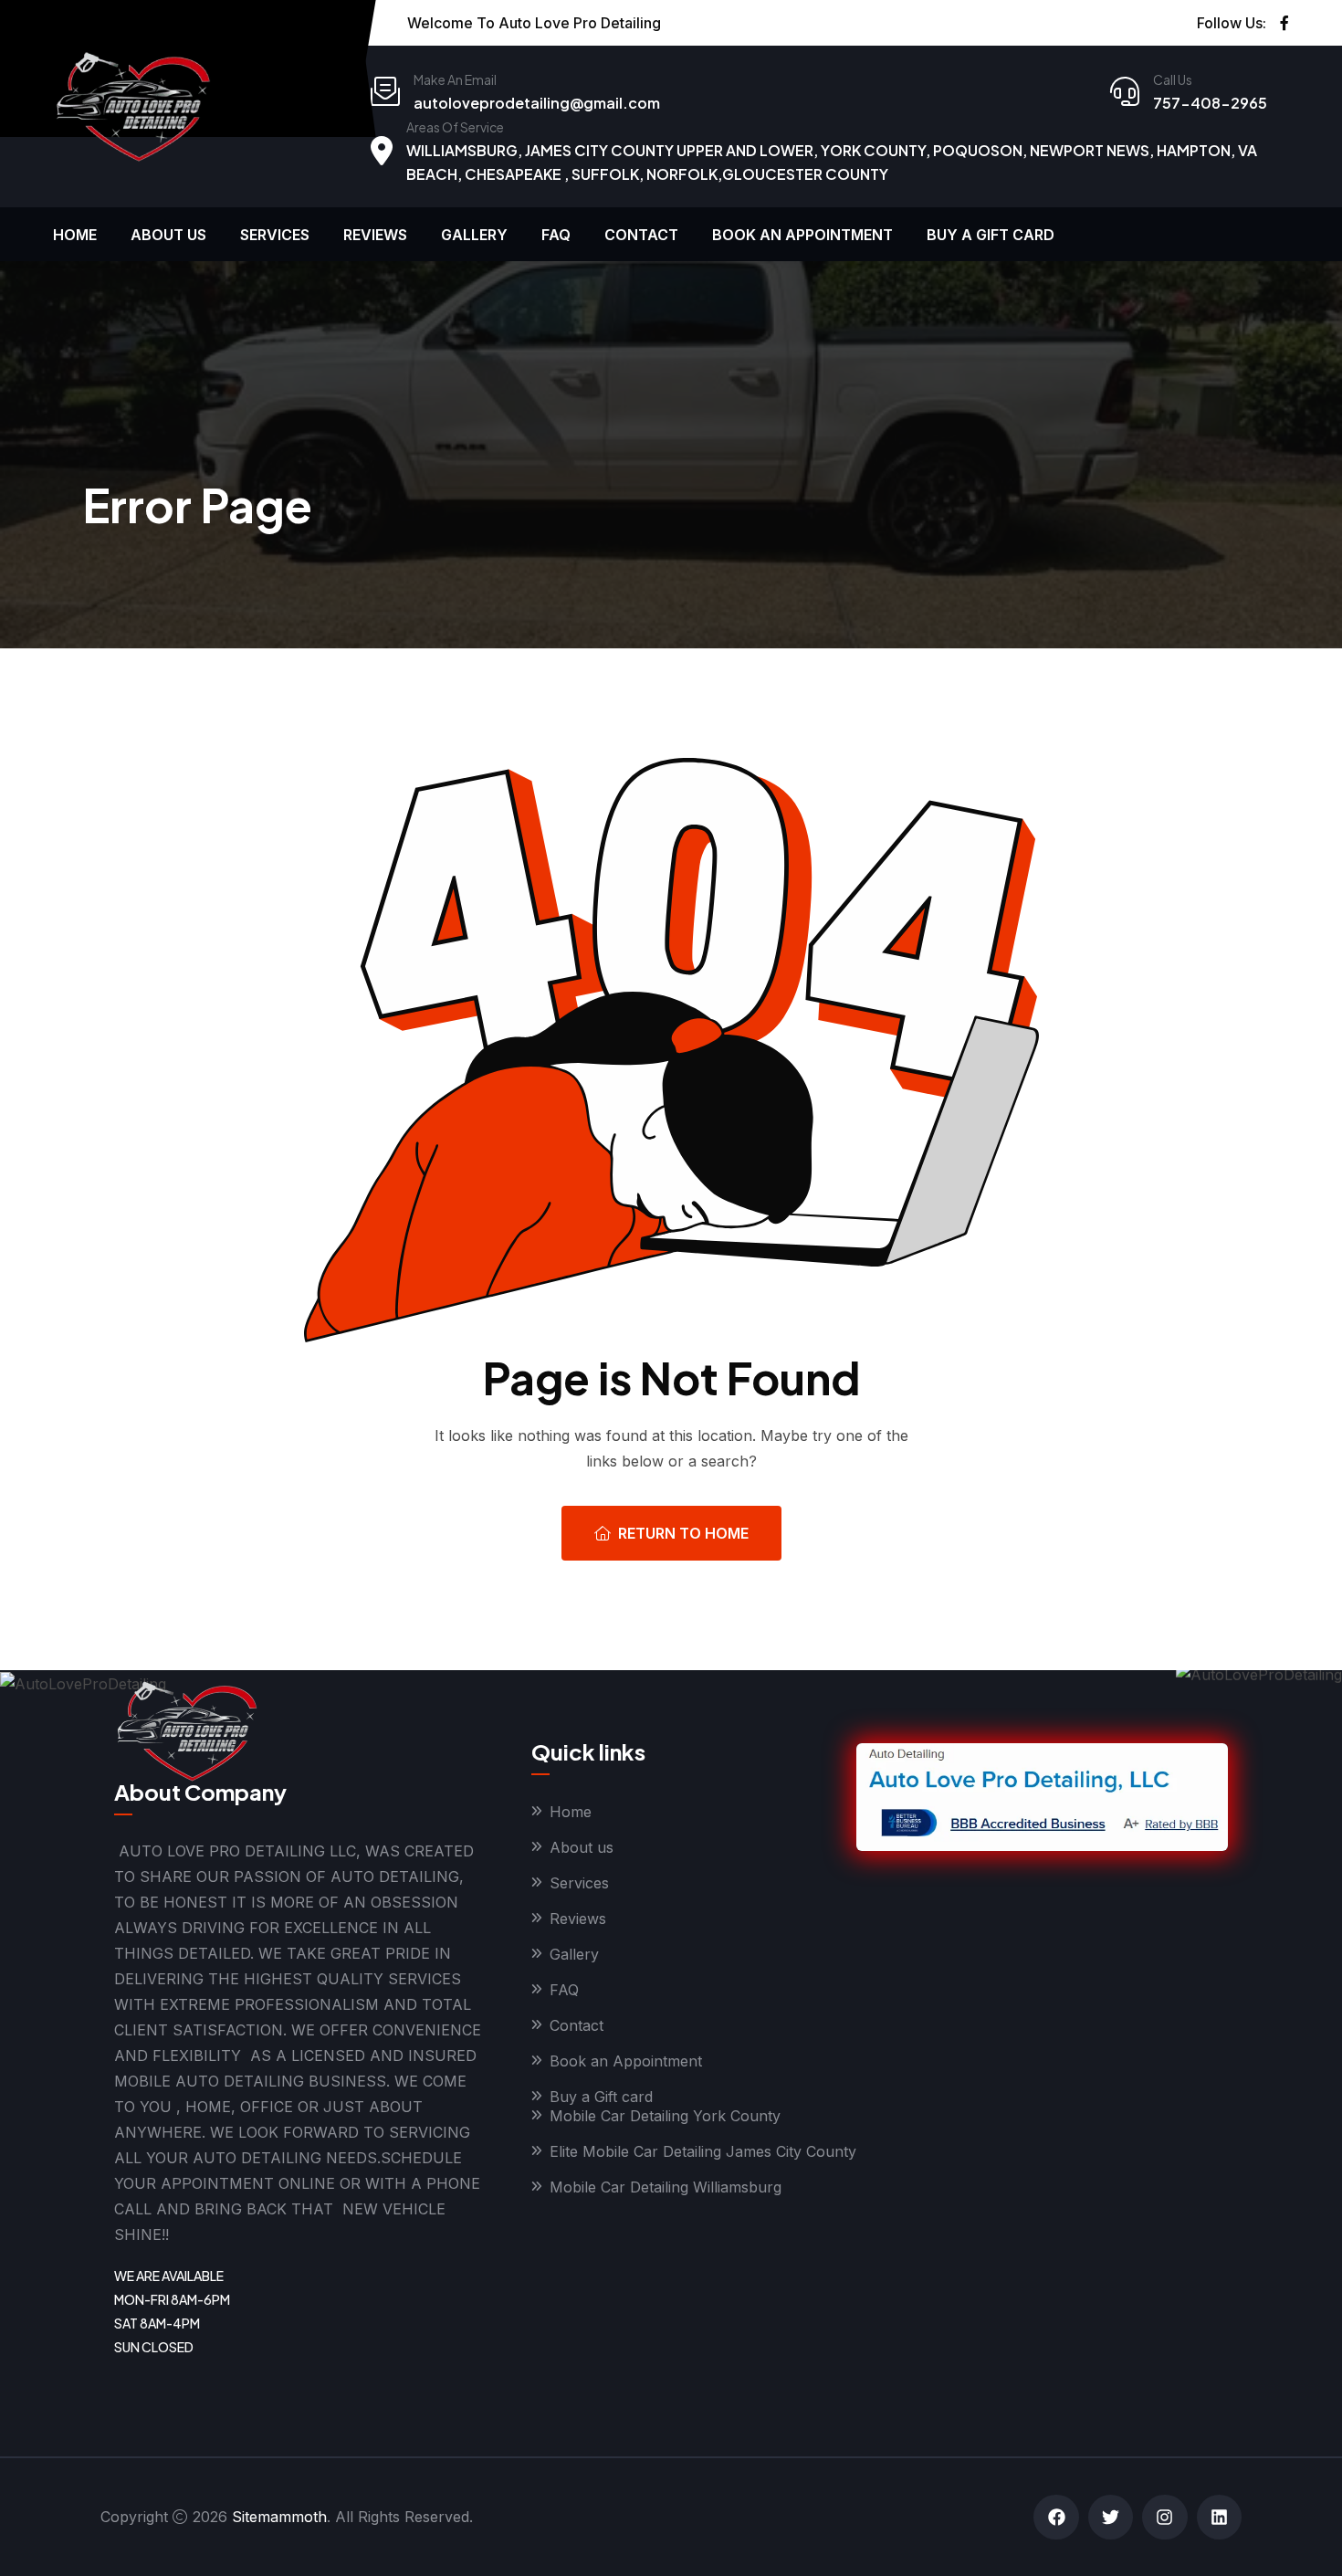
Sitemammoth (279, 2517)
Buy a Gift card (991, 235)
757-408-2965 (1210, 103)
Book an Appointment (802, 235)
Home (75, 235)
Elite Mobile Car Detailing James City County (703, 2151)
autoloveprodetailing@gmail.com (537, 103)
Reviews (375, 235)
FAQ (556, 235)
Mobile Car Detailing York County (665, 2116)
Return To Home (683, 1533)
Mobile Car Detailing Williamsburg (666, 2187)
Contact (641, 235)
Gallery (474, 235)
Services (275, 235)
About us (168, 235)
